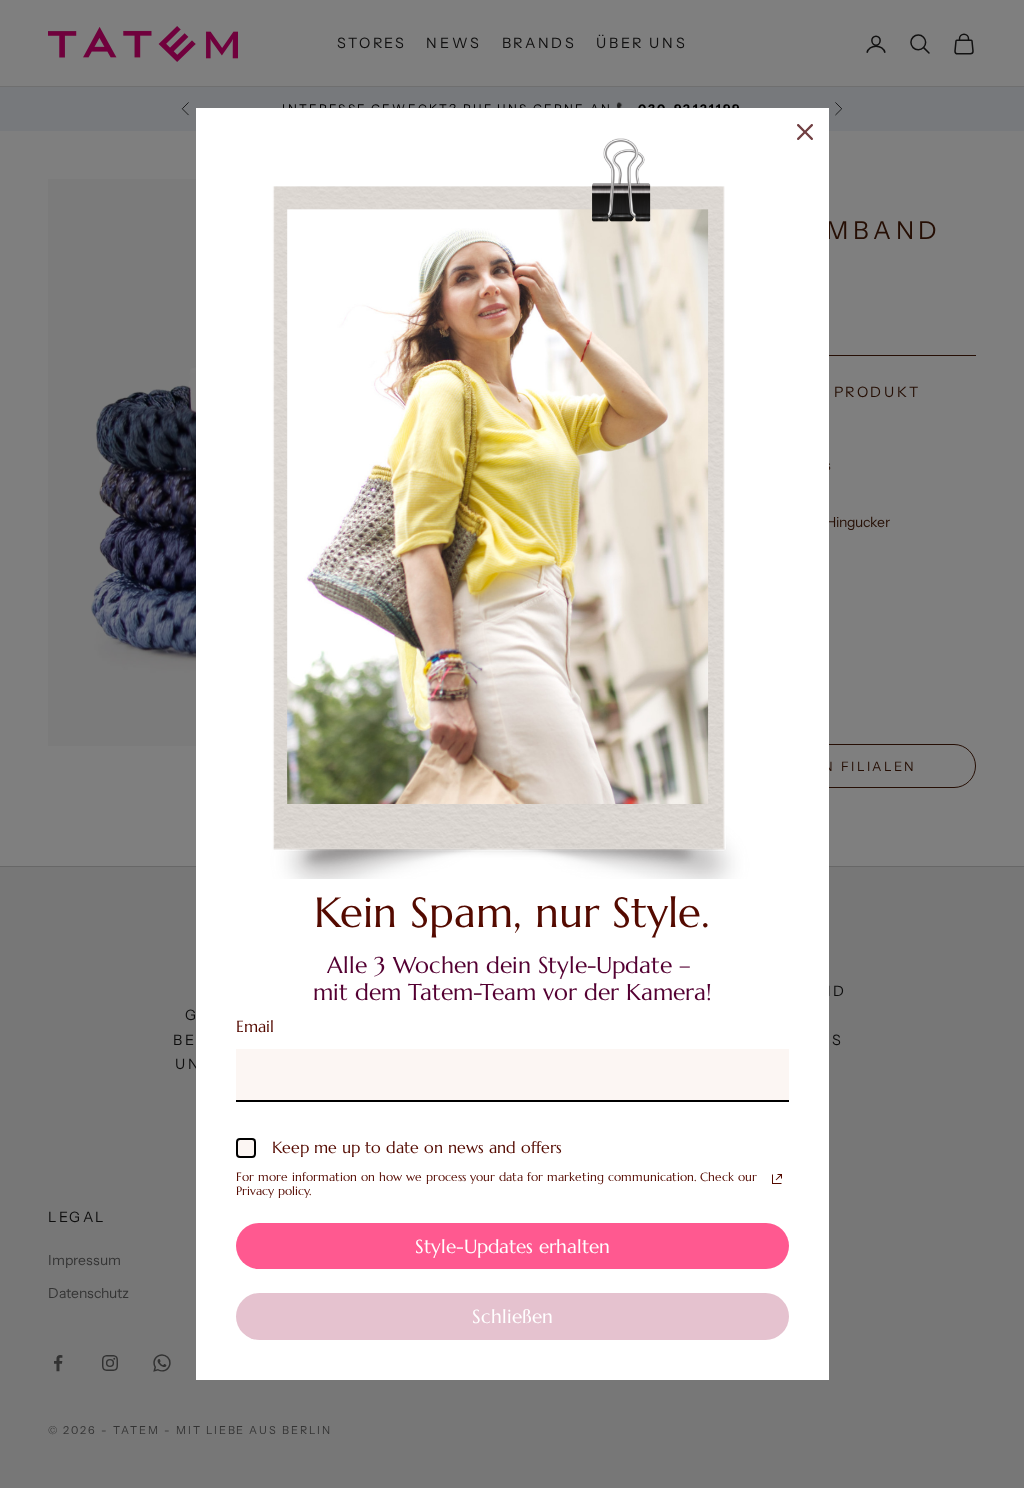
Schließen (512, 1316)
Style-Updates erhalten (512, 1246)
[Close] (805, 132)
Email (255, 1026)
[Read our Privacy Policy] (777, 1179)
